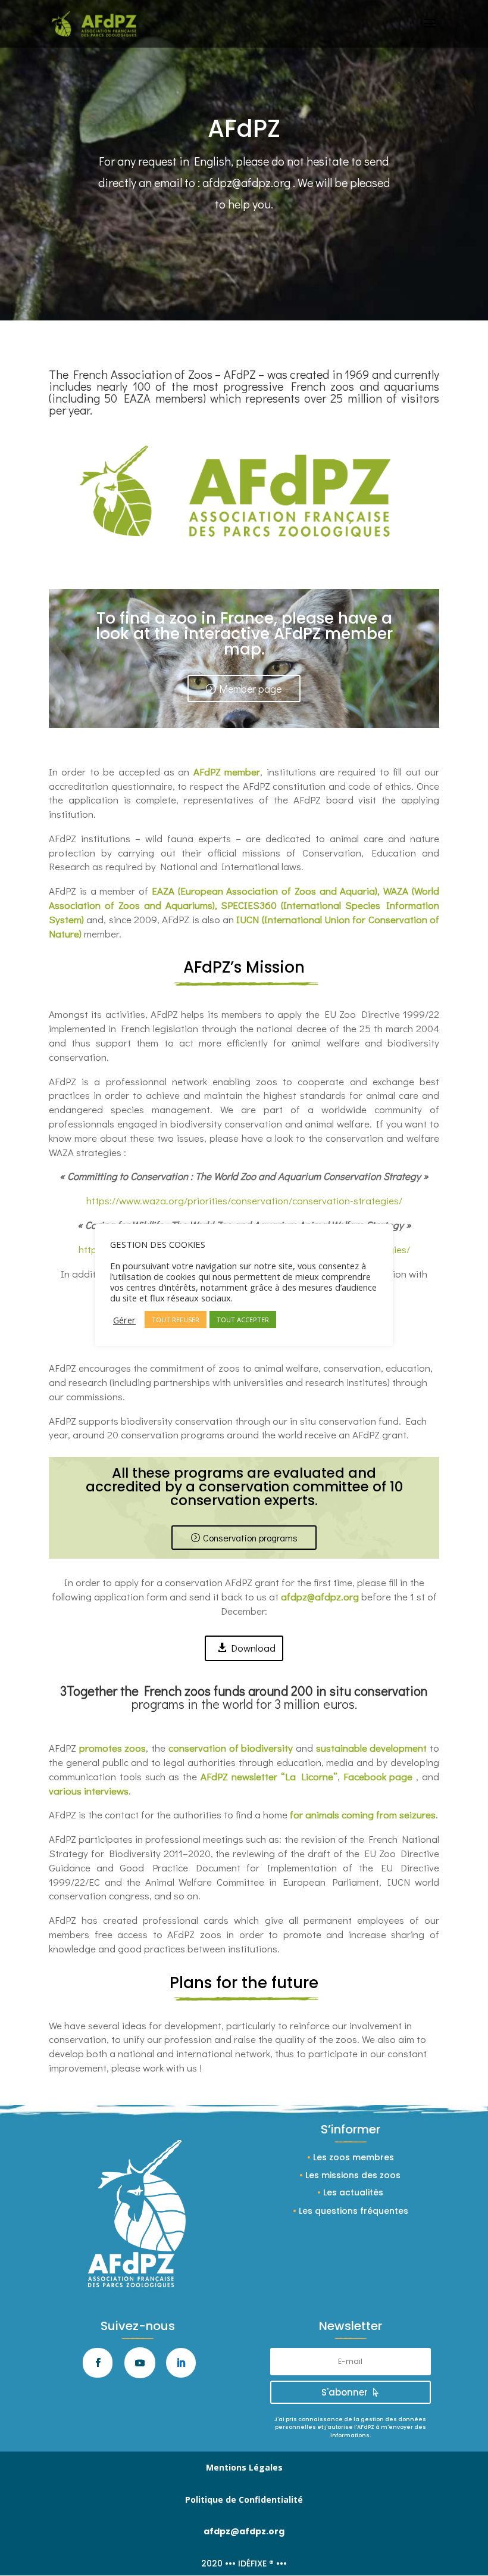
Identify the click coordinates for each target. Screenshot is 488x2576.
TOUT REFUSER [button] (176, 1320)
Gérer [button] (124, 1320)
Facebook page (378, 1776)
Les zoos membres (354, 2157)
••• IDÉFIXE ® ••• (256, 2563)
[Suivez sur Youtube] (140, 2363)
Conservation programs (250, 1538)
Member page (250, 689)
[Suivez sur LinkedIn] (181, 2363)
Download (253, 1648)
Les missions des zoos (353, 2175)
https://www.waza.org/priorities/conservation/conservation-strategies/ (244, 1200)
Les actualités (353, 2192)
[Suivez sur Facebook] (98, 2363)
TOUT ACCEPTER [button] (243, 1320)
